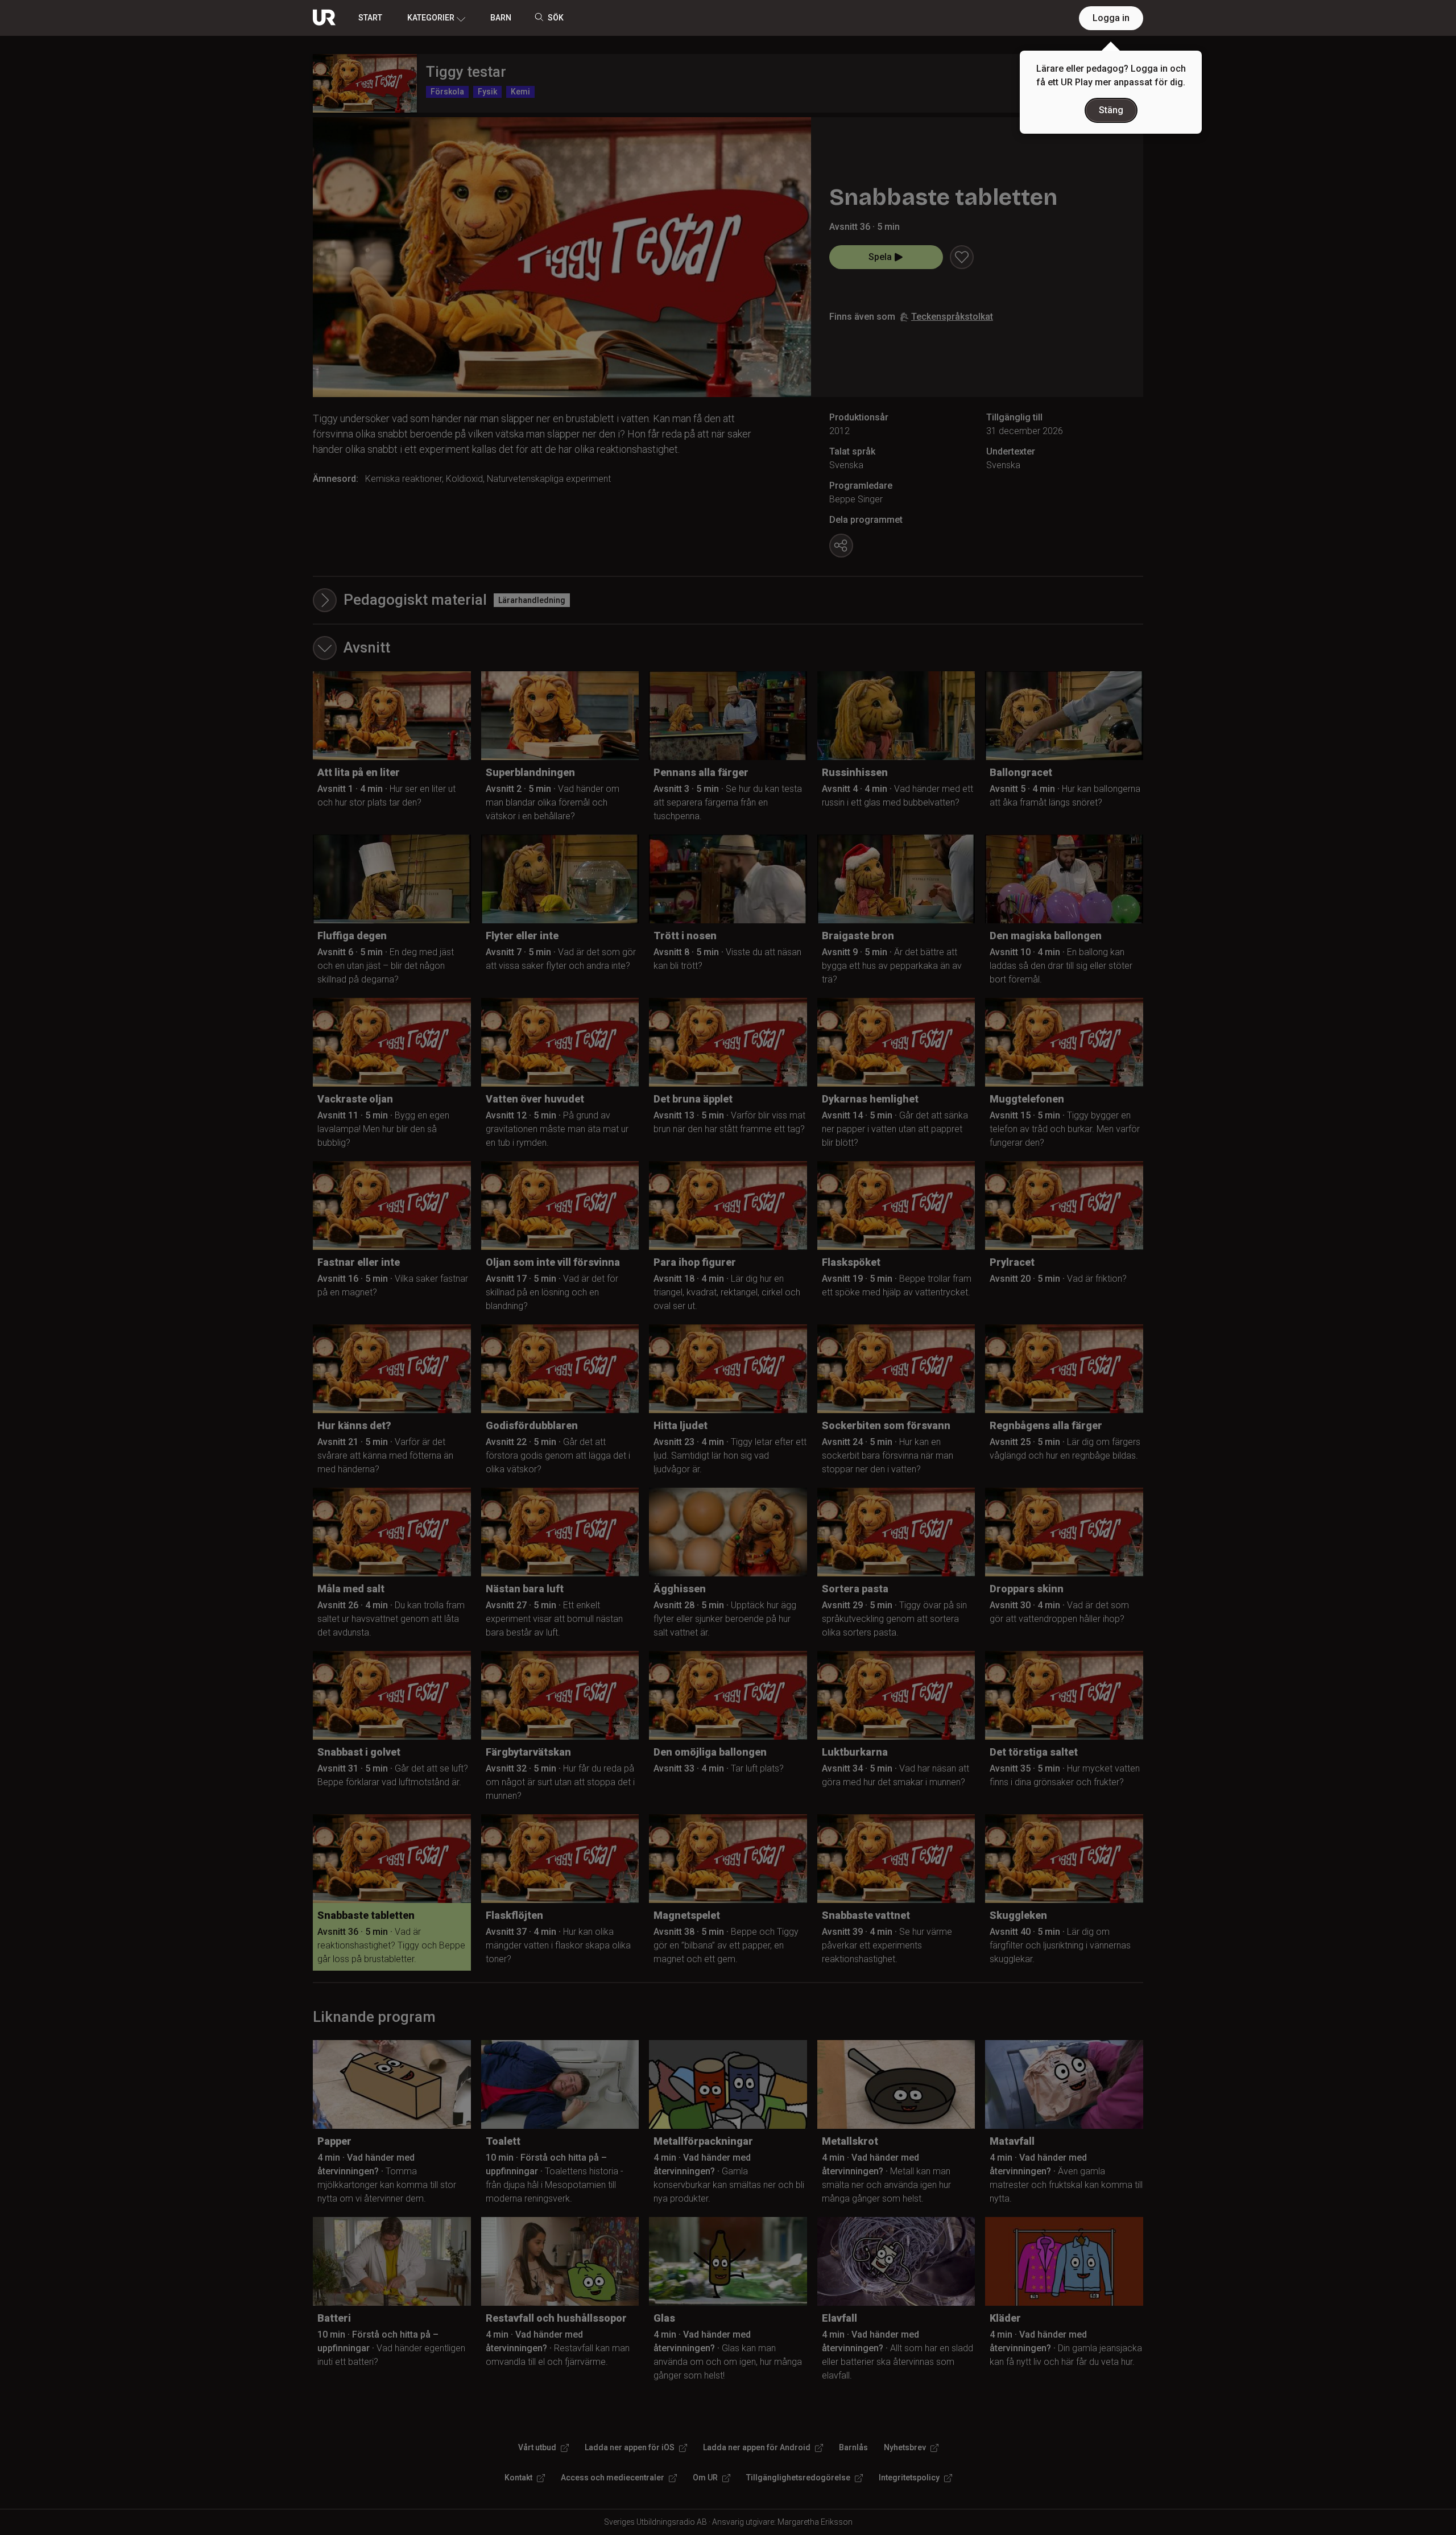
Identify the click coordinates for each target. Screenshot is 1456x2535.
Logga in (1111, 18)
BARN (501, 18)
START (370, 18)
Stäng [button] (1111, 110)
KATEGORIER (431, 18)
